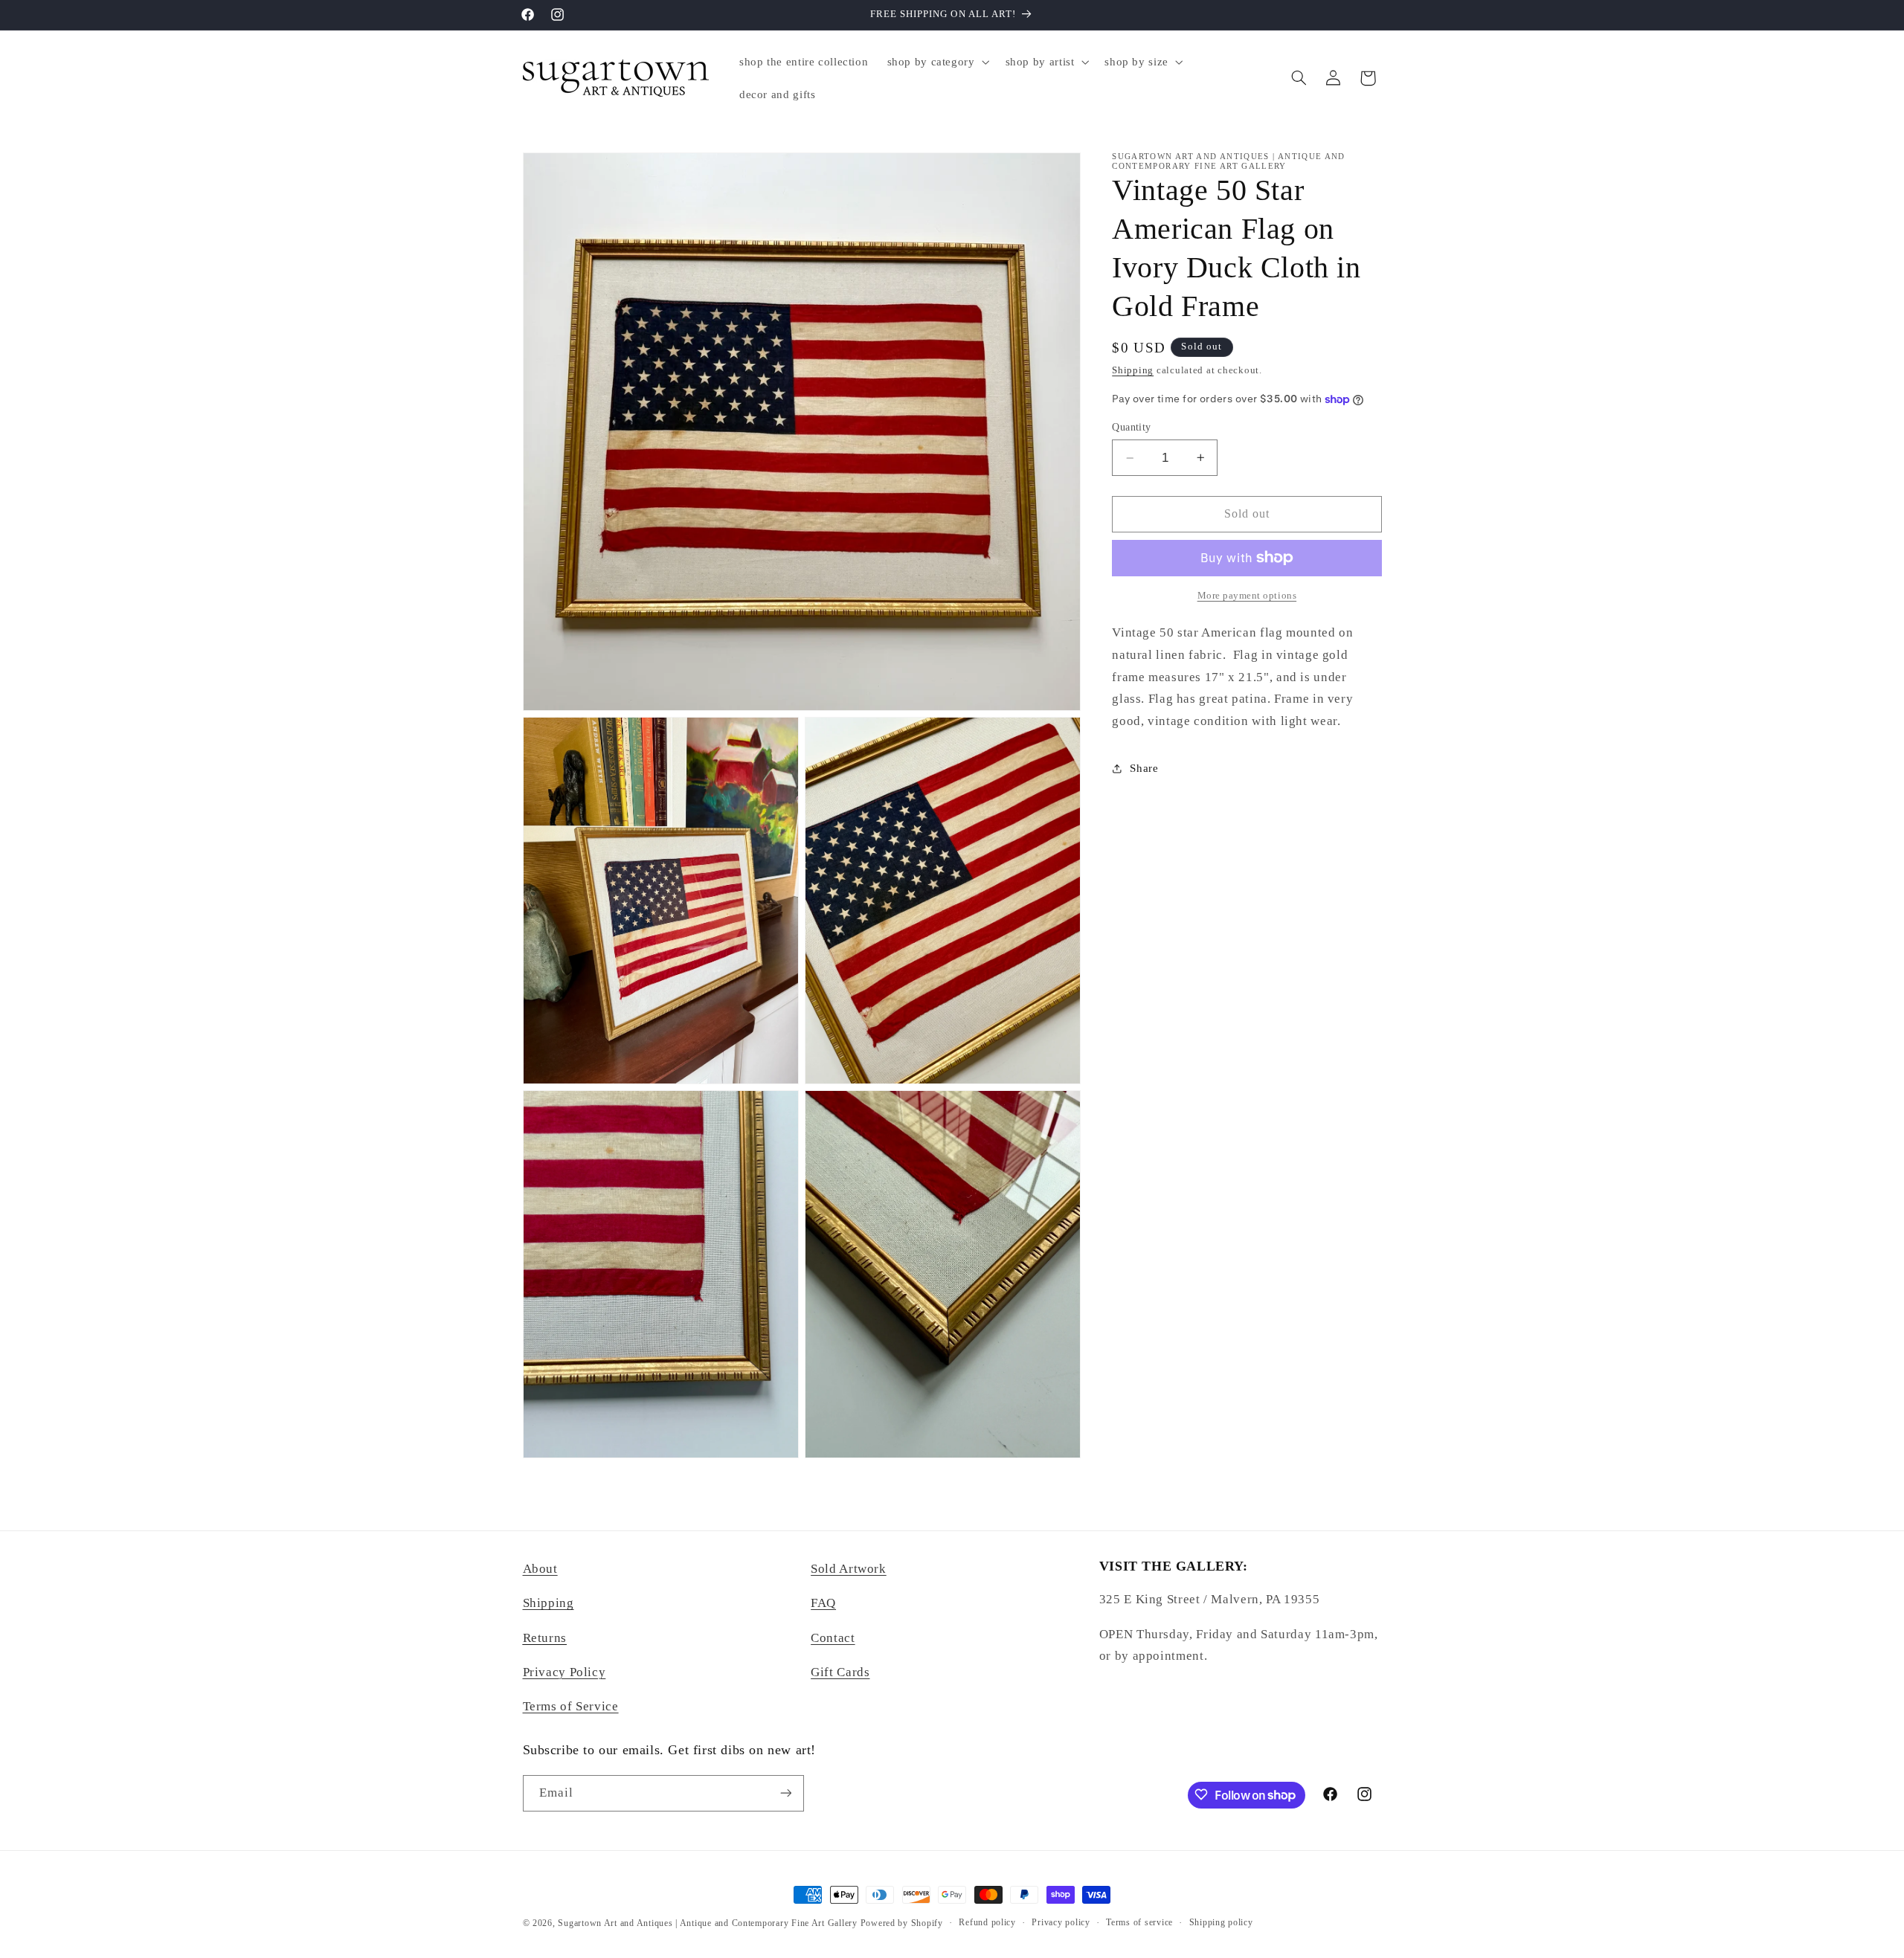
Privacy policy (1061, 1923)
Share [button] (1144, 768)
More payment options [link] (1247, 595)
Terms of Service (571, 1707)
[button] (937, 62)
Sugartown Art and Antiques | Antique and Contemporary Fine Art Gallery (707, 1923)
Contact (833, 1638)
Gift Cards (840, 1672)
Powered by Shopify (902, 1923)
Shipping (1133, 370)
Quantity (1131, 427)
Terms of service (1139, 1923)
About (540, 1569)
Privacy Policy (565, 1672)
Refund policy (987, 1923)
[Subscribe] (785, 1793)
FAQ (823, 1604)
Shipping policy (1221, 1923)
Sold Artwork (849, 1569)
